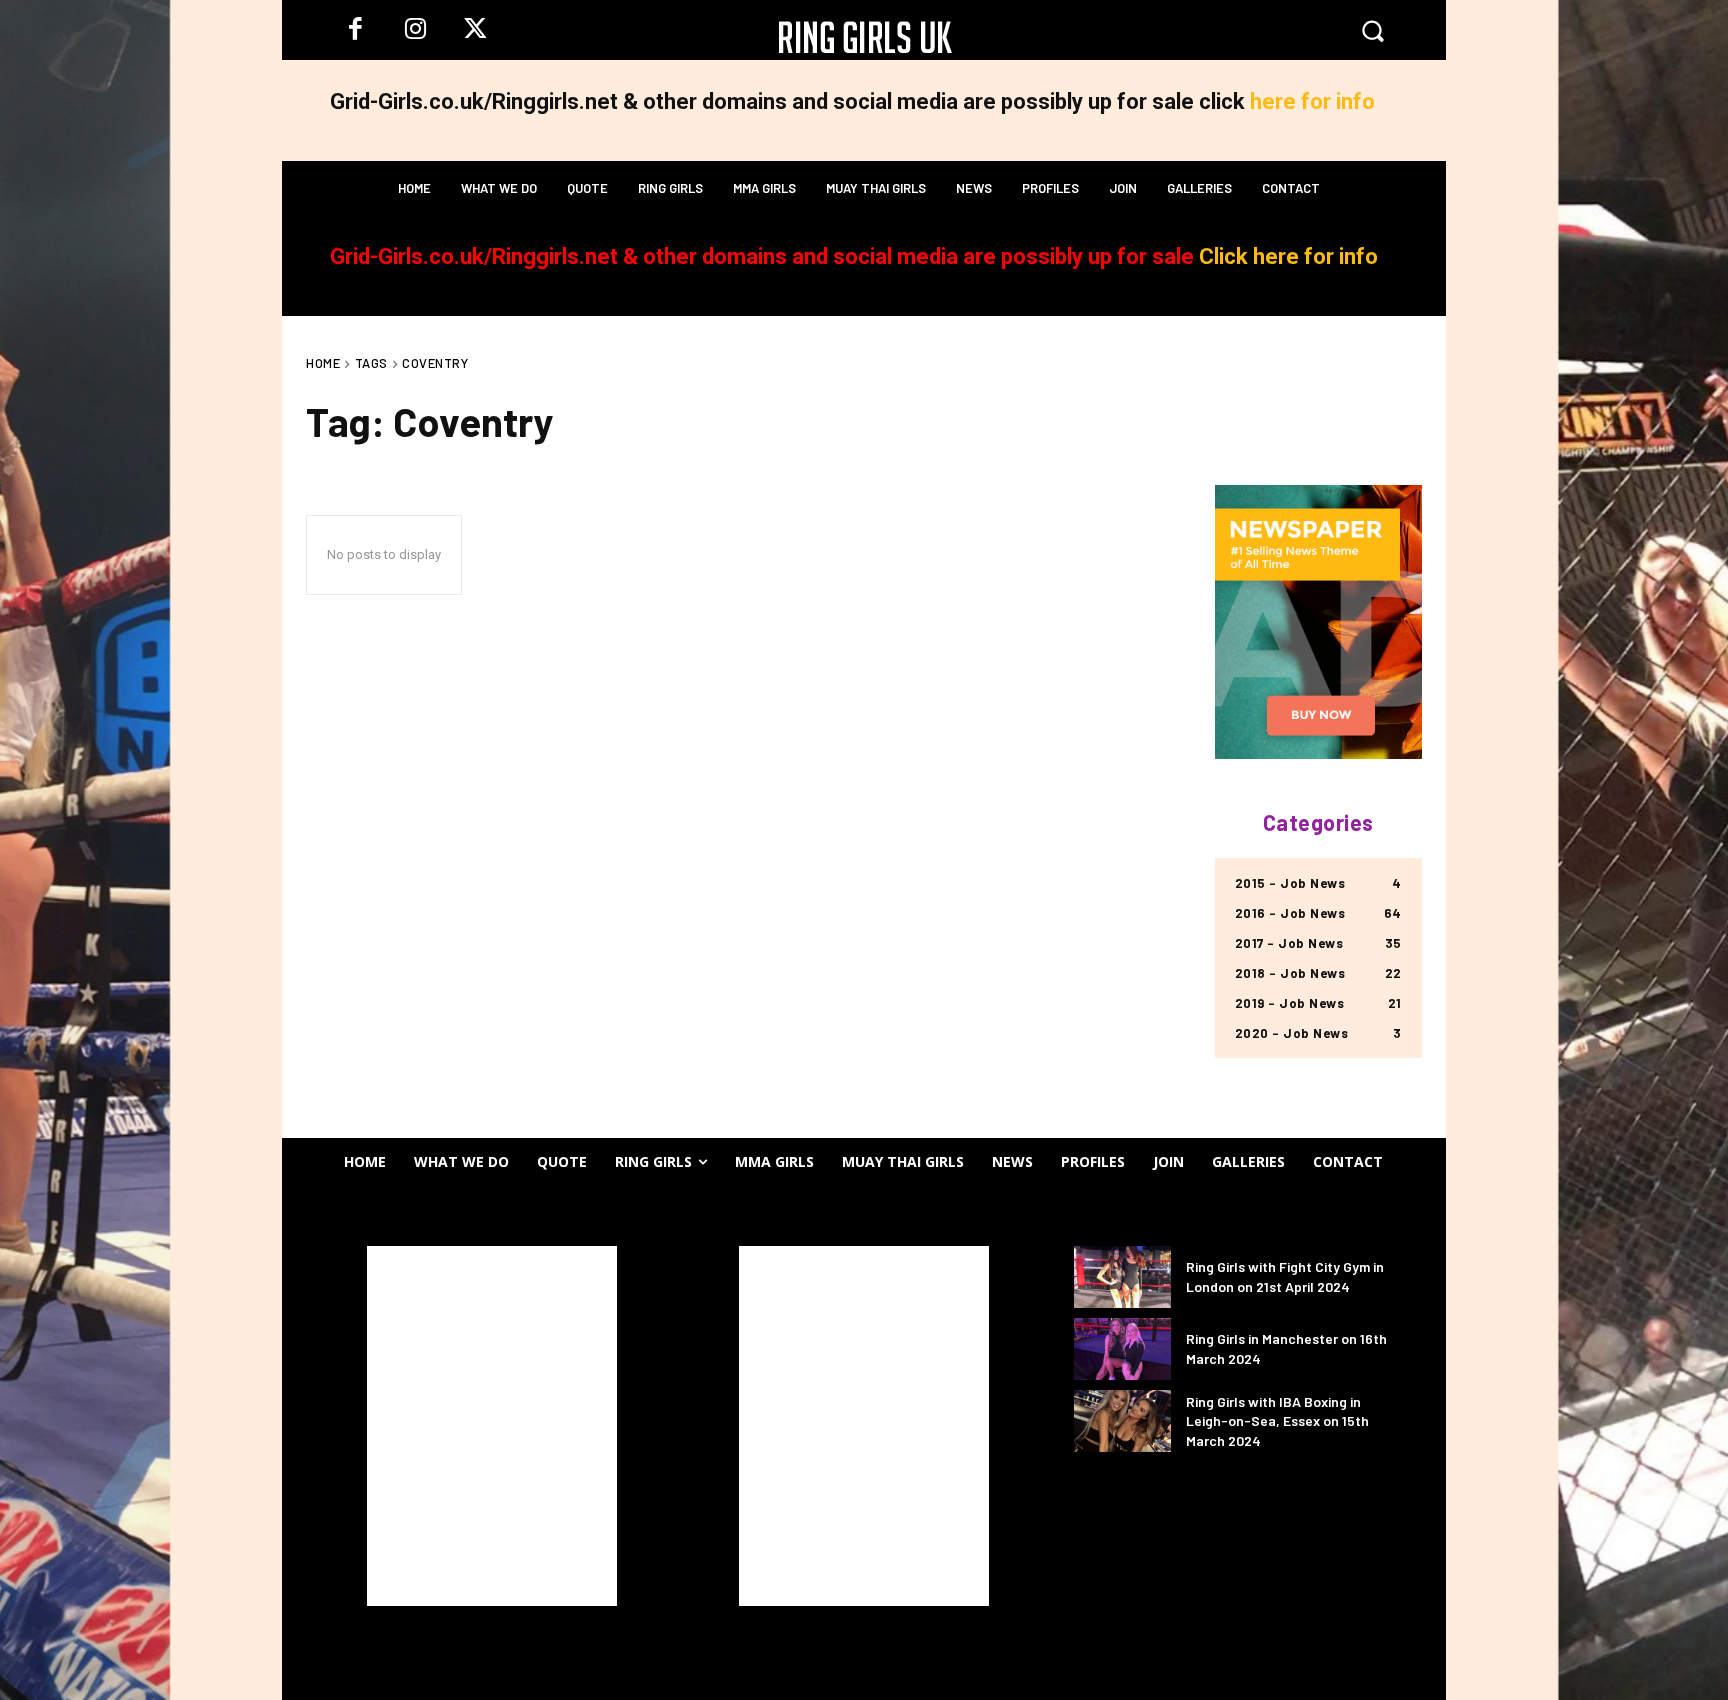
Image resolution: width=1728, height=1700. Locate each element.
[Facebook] (355, 30)
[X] (475, 30)
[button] (1373, 30)
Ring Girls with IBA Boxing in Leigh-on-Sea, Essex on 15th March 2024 (1277, 1421)
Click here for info (1288, 256)
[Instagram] (415, 30)
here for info (1312, 101)
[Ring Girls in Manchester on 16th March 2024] (1122, 1349)
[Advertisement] (492, 1426)
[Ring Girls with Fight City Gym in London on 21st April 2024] (1122, 1277)
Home (323, 363)
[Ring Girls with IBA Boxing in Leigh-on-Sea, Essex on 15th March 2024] (1122, 1421)
